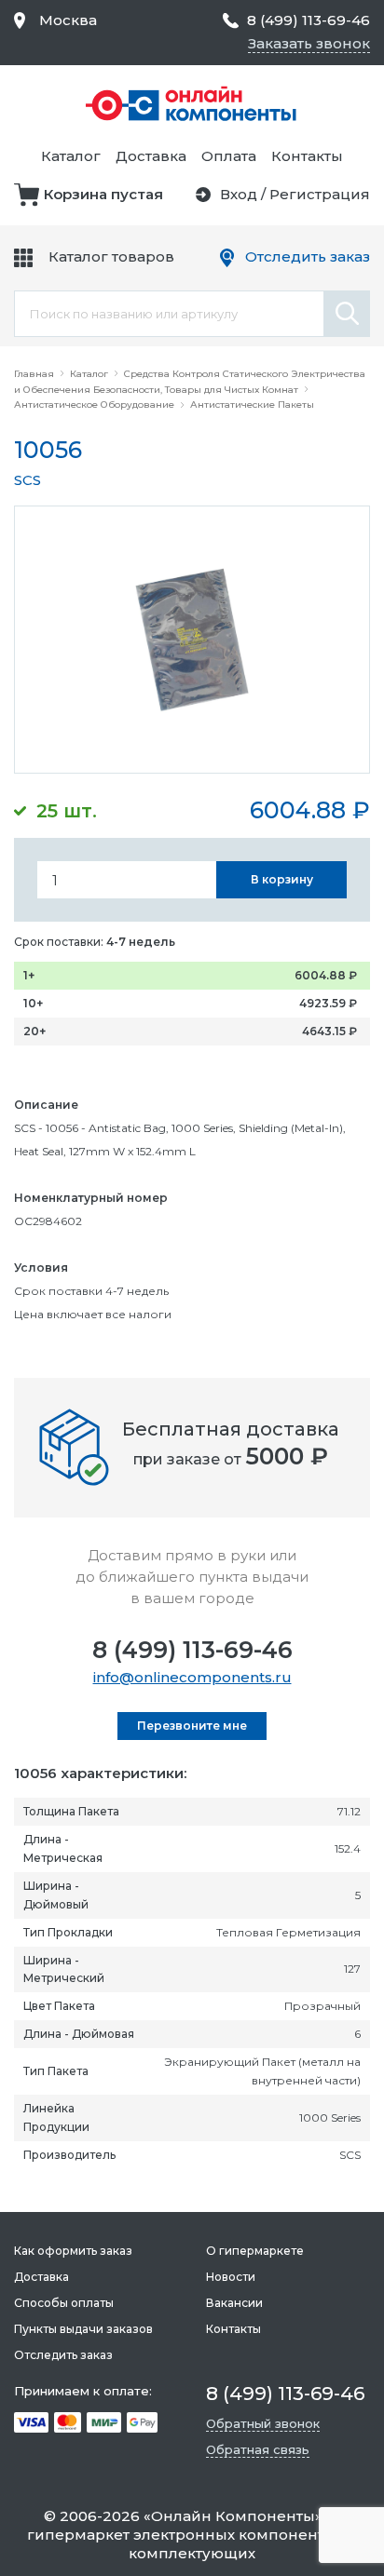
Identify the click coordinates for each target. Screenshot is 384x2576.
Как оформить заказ (73, 2251)
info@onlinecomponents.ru (192, 1677)
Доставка (151, 156)
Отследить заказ (308, 256)
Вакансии (234, 2303)
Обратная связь (258, 2449)
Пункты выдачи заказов (83, 2329)
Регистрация (320, 194)
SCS (27, 480)
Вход (239, 194)
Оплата (229, 156)
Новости (231, 2277)
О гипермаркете (255, 2251)
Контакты (307, 156)
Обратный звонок (263, 2423)
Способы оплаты (64, 2303)
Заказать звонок (309, 43)
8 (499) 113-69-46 (192, 1650)
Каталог (71, 156)
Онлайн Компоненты (233, 2516)
